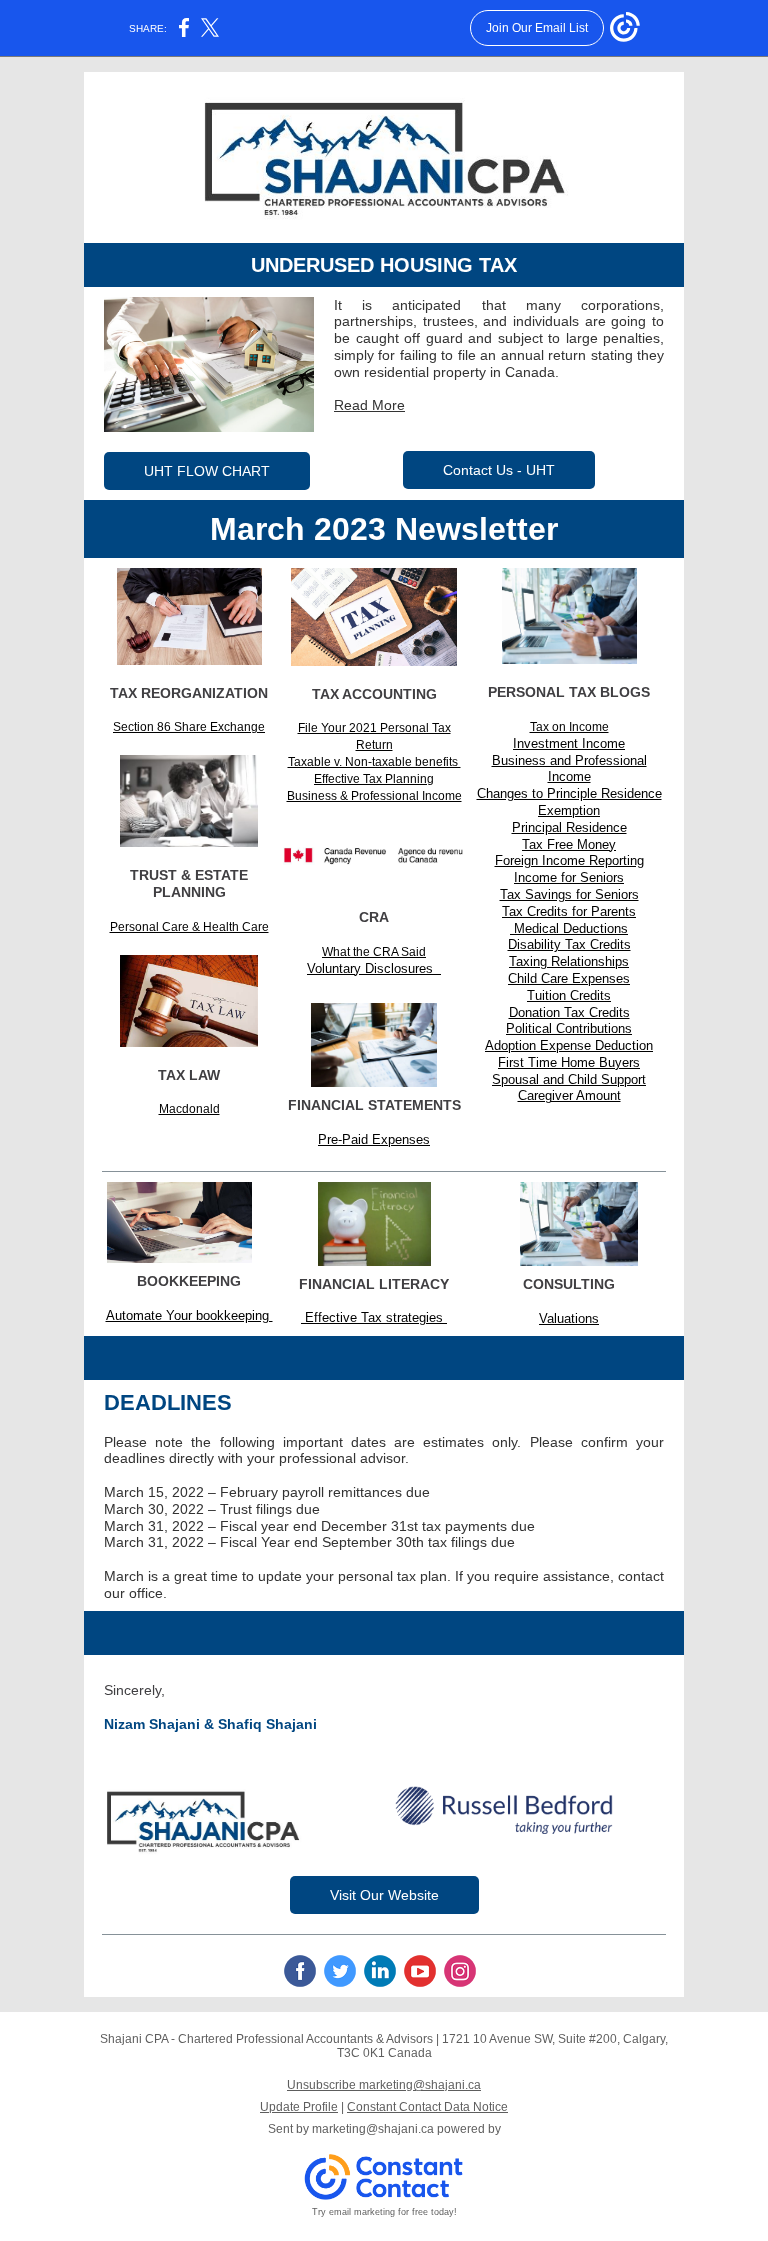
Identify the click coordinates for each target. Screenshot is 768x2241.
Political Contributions (569, 1028)
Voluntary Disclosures (374, 968)
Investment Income (569, 743)
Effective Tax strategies (374, 1317)
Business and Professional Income (569, 769)
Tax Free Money (569, 844)
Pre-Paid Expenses (374, 1139)
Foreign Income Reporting (569, 860)
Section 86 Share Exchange (189, 727)
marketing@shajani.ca (373, 2129)
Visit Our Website (384, 1895)
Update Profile (299, 2107)
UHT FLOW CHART (207, 471)
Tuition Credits (569, 995)
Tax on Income (569, 727)
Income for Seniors (569, 877)
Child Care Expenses (569, 978)
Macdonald (189, 1109)
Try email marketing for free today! (384, 2212)
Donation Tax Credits (569, 1012)
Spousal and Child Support (569, 1079)
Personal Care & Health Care (189, 927)
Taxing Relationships (569, 961)
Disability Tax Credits (569, 944)
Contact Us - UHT (499, 470)
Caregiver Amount (569, 1095)
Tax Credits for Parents (569, 911)
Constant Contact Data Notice (427, 2107)
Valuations (569, 1318)
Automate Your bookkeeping (189, 1315)
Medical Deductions (569, 928)
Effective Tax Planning (374, 779)
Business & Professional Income (374, 796)
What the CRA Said (374, 952)
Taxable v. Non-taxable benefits (374, 762)
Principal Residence (569, 827)
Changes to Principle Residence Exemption (569, 802)
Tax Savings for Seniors (569, 894)
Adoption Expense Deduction (569, 1045)
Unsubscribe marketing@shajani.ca (384, 2085)
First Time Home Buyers (569, 1062)
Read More (369, 405)
